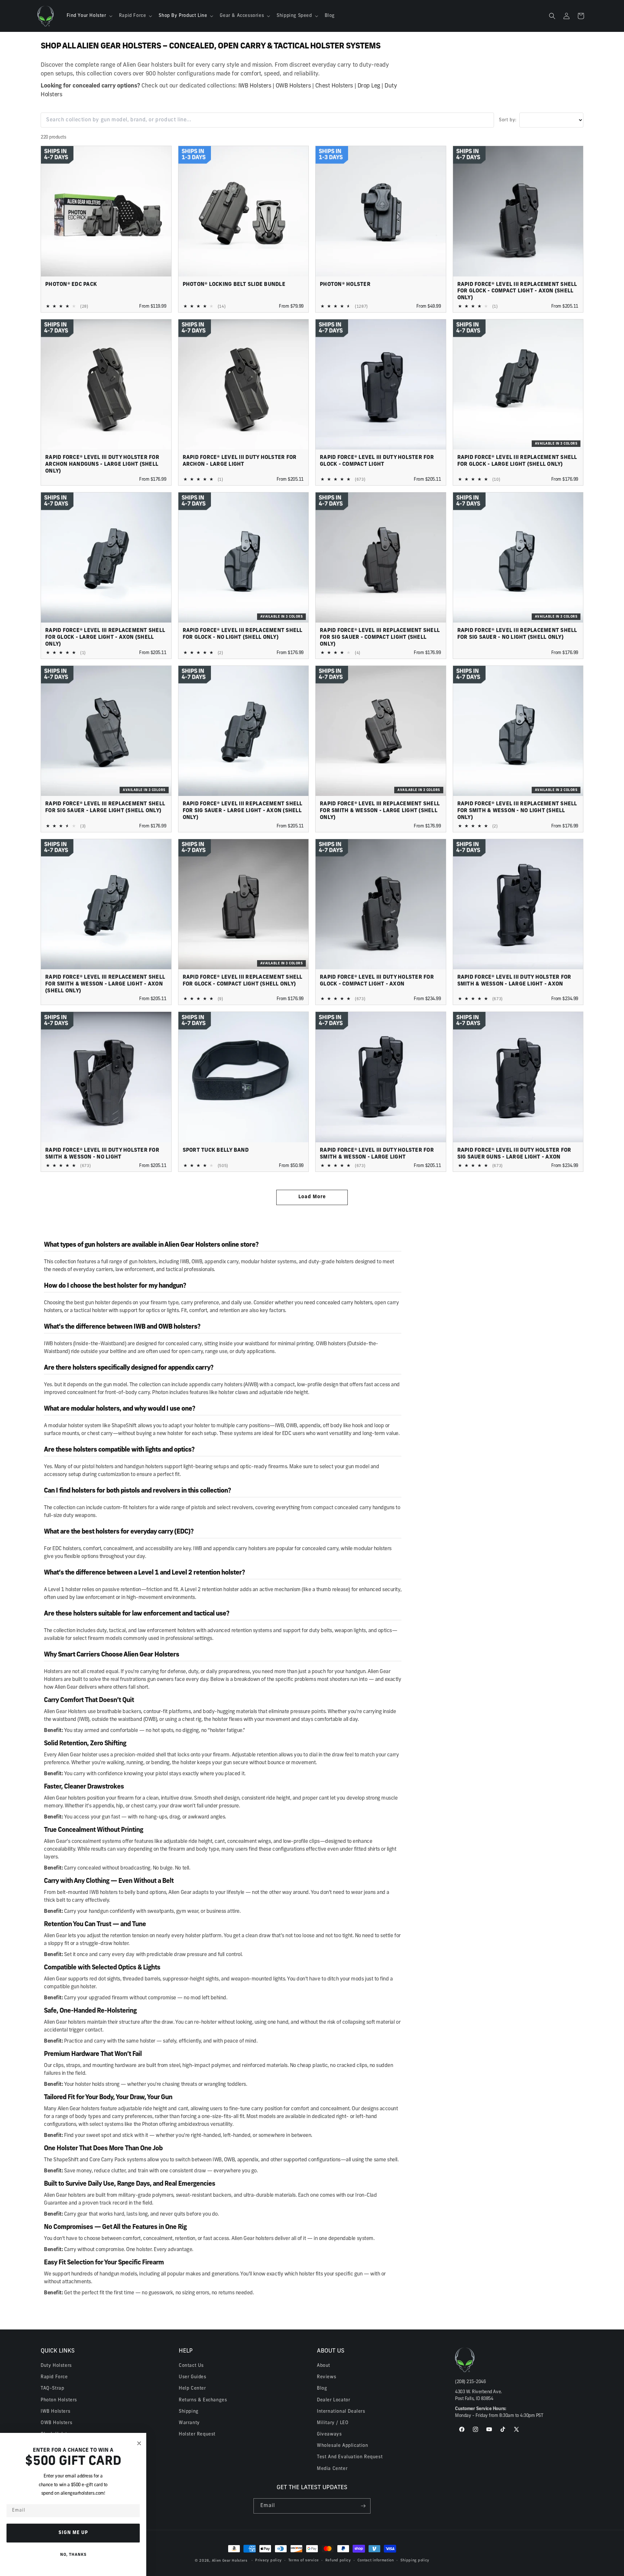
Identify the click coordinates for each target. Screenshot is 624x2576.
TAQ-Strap (52, 2388)
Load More (312, 1197)
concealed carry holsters (344, 1303)
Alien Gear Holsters (230, 2561)
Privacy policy (268, 2561)
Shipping (189, 2412)
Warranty (189, 2423)
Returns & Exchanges (203, 2400)
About (324, 2366)
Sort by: (508, 120)
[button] (89, 16)
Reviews (326, 2377)
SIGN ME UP (73, 2533)
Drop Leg (369, 86)
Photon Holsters (59, 2400)
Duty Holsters (56, 2366)
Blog (322, 2388)
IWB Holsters (255, 86)
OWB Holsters (293, 86)
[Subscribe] (363, 2506)
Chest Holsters (334, 86)
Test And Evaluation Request (350, 2457)
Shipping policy (415, 2561)
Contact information (376, 2561)
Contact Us (191, 2366)
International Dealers (341, 2412)
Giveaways (329, 2434)
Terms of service (304, 2561)
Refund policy (338, 2561)
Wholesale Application (343, 2446)
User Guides (193, 2377)
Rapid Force (54, 2377)
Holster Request (197, 2434)
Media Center (332, 2469)
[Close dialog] (139, 2443)
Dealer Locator (333, 2400)
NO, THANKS (73, 2555)
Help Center (192, 2388)
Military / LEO (333, 2423)
